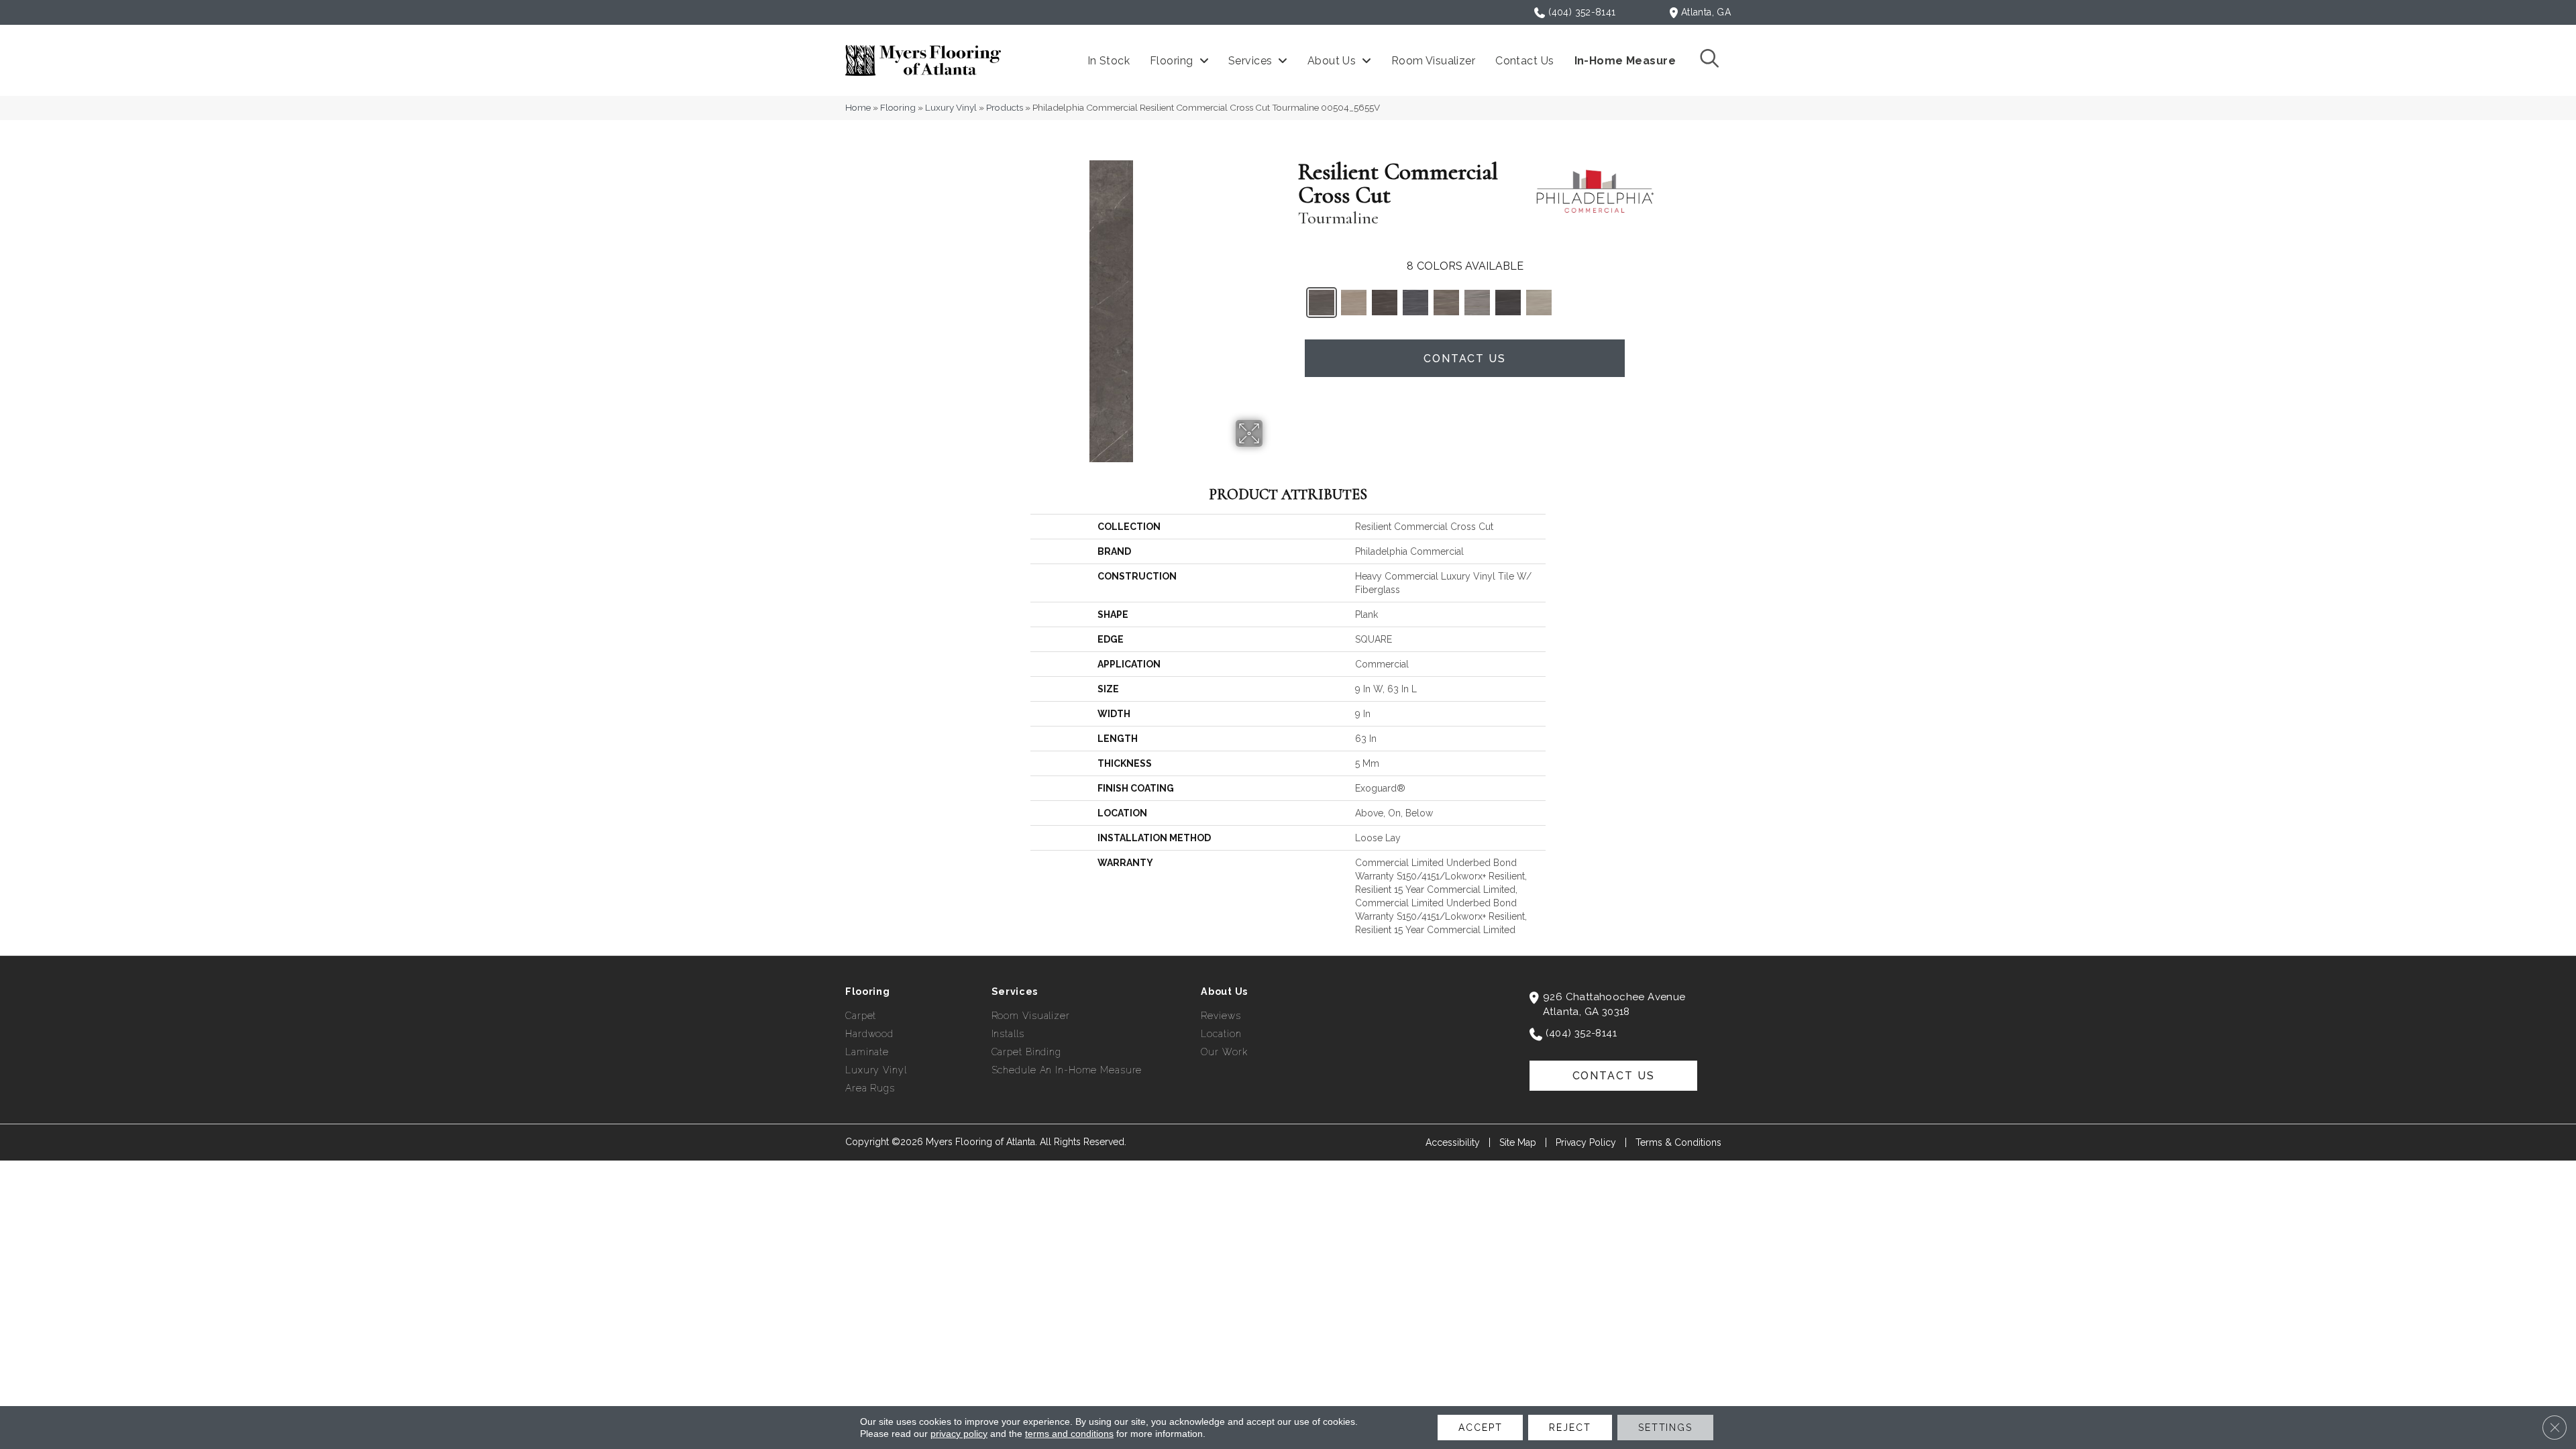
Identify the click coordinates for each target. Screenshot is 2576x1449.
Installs (1008, 1034)
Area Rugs (870, 1088)
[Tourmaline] (1322, 303)
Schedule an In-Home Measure (1067, 1070)
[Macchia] (1446, 303)
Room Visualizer (1031, 1016)
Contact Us (1465, 359)
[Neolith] (1477, 303)
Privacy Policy (1586, 1142)
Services (1015, 991)
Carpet (861, 1016)
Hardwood (869, 1034)
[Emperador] (1385, 303)
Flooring (898, 107)
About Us (1224, 991)
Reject (1570, 1428)
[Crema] (1354, 303)
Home (858, 107)
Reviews (1221, 1016)
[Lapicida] (1415, 303)
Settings (1665, 1428)
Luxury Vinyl (951, 107)
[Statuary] (1539, 303)
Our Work (1224, 1052)
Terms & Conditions (1678, 1142)
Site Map (1518, 1142)
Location (1221, 1034)
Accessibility (1453, 1142)
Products (1005, 107)
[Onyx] (1508, 303)
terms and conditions (1069, 1434)
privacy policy (959, 1434)
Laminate (867, 1052)
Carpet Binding (1026, 1052)
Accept (1480, 1428)
